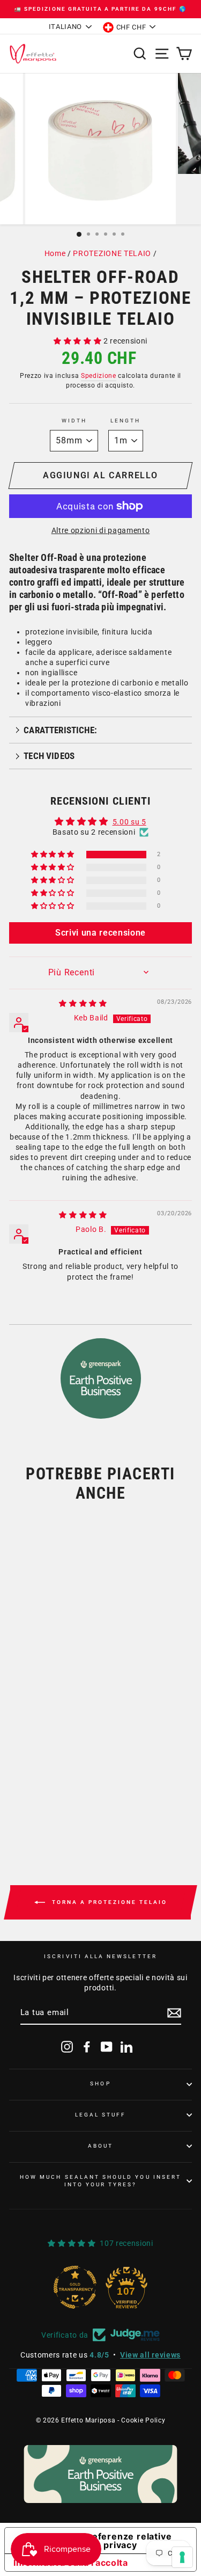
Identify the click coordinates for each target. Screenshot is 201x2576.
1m (29, 1754)
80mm (79, 1716)
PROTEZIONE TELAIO (112, 253)
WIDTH (74, 421)
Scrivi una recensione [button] (100, 933)
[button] (79, 341)
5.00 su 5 (129, 822)
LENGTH (125, 421)
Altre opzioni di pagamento (101, 530)
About (100, 2146)
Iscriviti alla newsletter (100, 1956)
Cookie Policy (143, 2420)
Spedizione (99, 376)
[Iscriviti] (174, 2013)
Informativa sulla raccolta (71, 2563)
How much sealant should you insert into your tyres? (100, 2181)
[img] (83, 1003)
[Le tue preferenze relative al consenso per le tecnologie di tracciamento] (182, 2557)
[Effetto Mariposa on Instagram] (67, 2047)
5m (61, 1754)
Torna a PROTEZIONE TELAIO (108, 1902)
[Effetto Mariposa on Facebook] (87, 2047)
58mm (35, 1716)
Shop (100, 2084)
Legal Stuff (101, 2115)
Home (55, 253)
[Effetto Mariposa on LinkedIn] (126, 2047)
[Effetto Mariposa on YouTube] (107, 2047)
